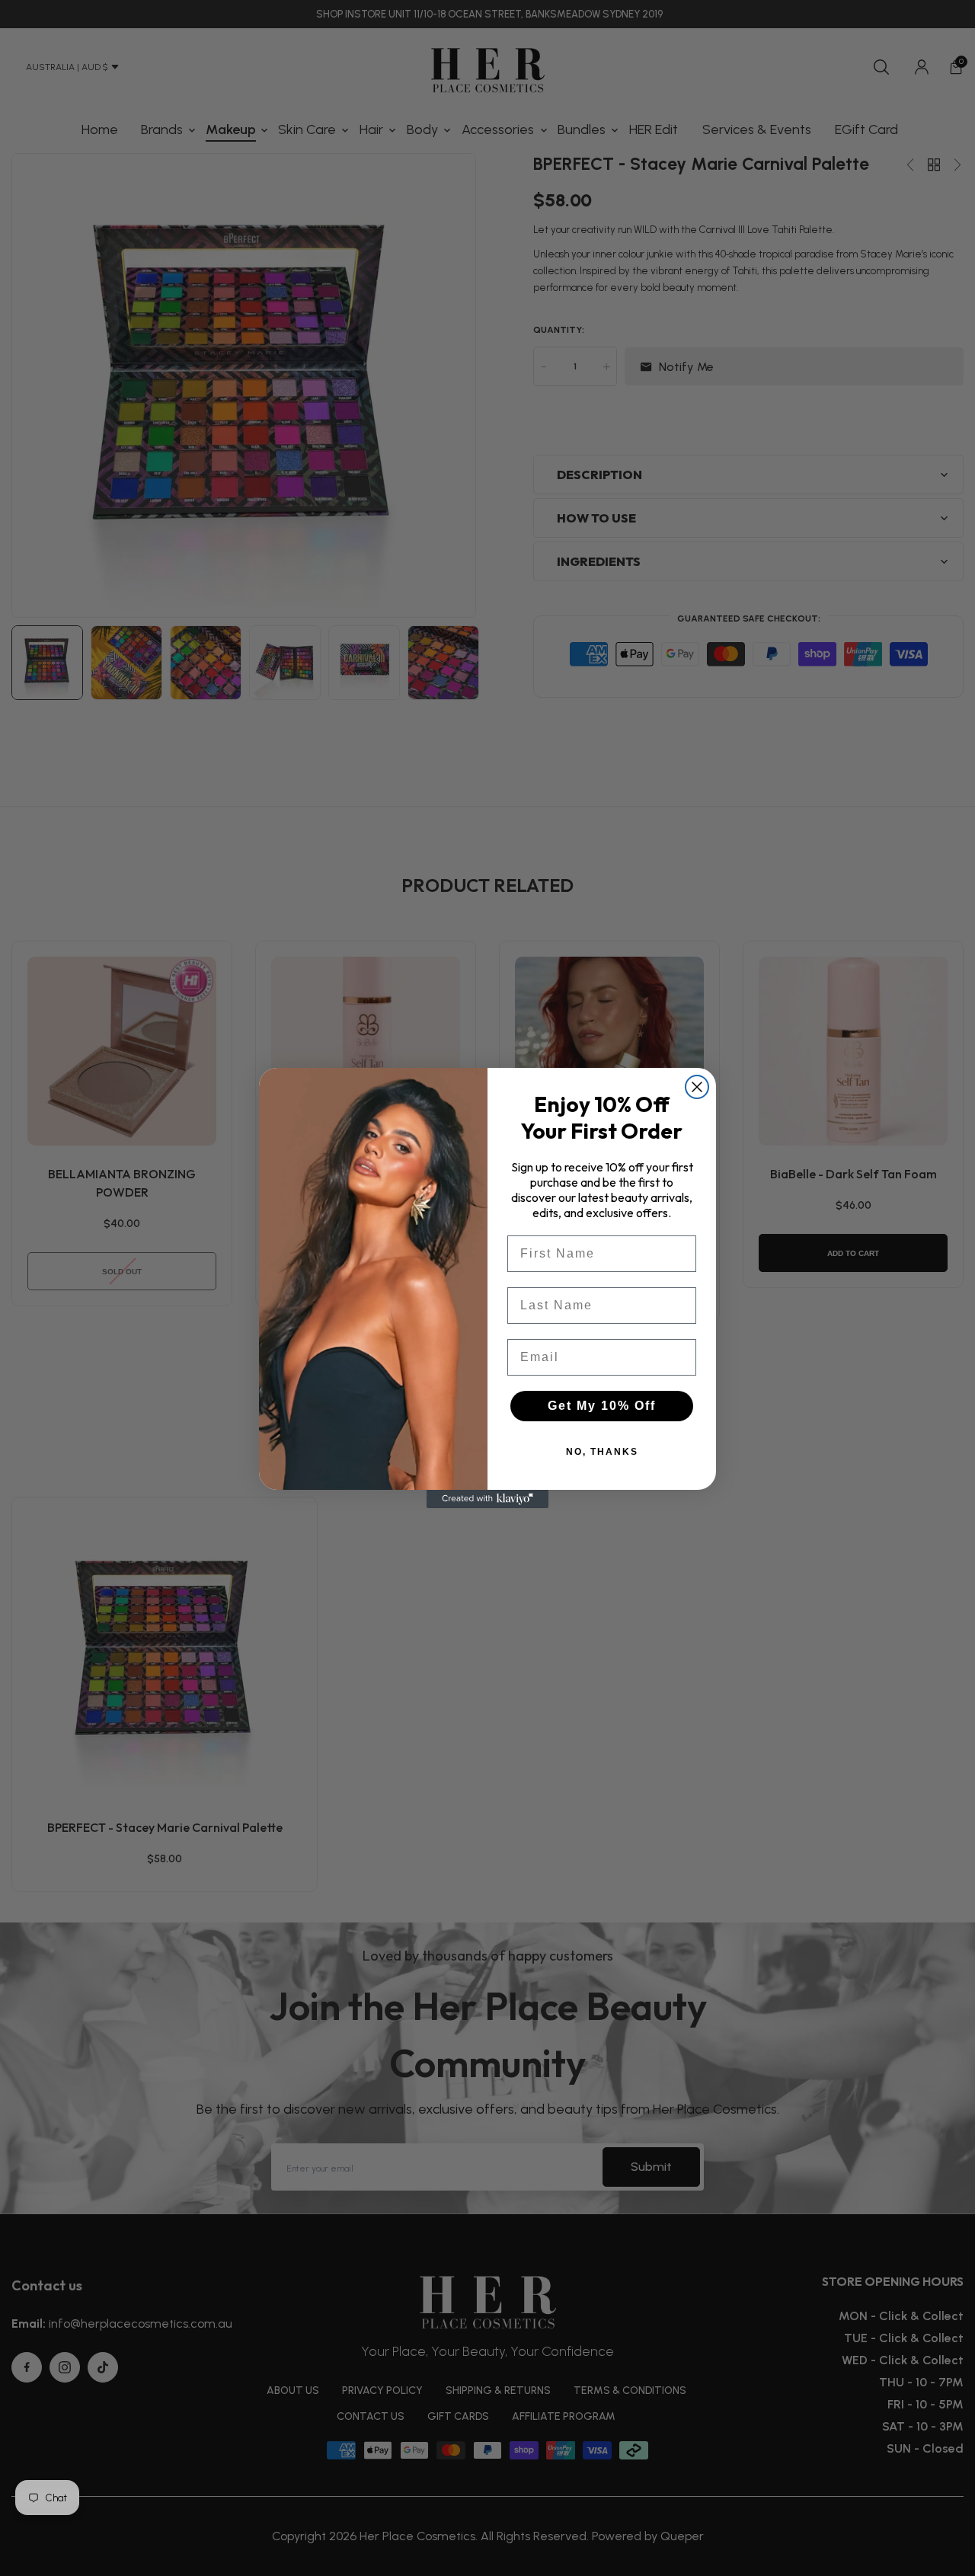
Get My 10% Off (602, 1406)
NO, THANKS (602, 1452)
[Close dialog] (697, 1087)
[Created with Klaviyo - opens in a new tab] (487, 1499)
